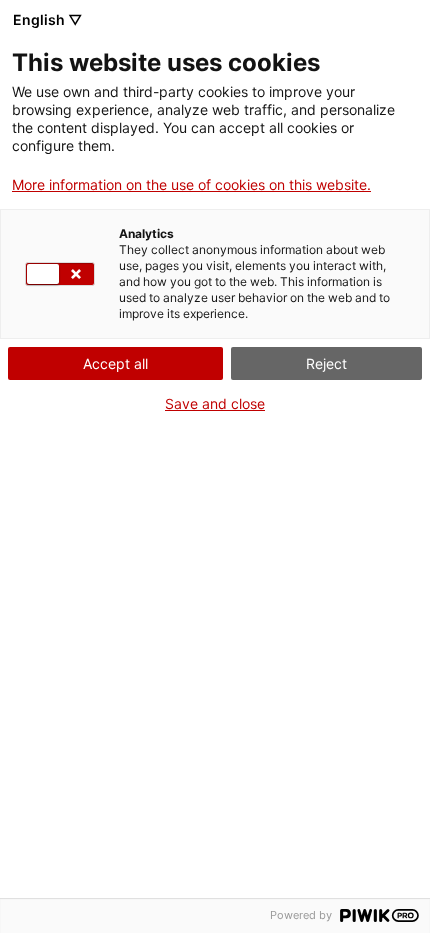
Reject (326, 363)
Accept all (115, 363)
